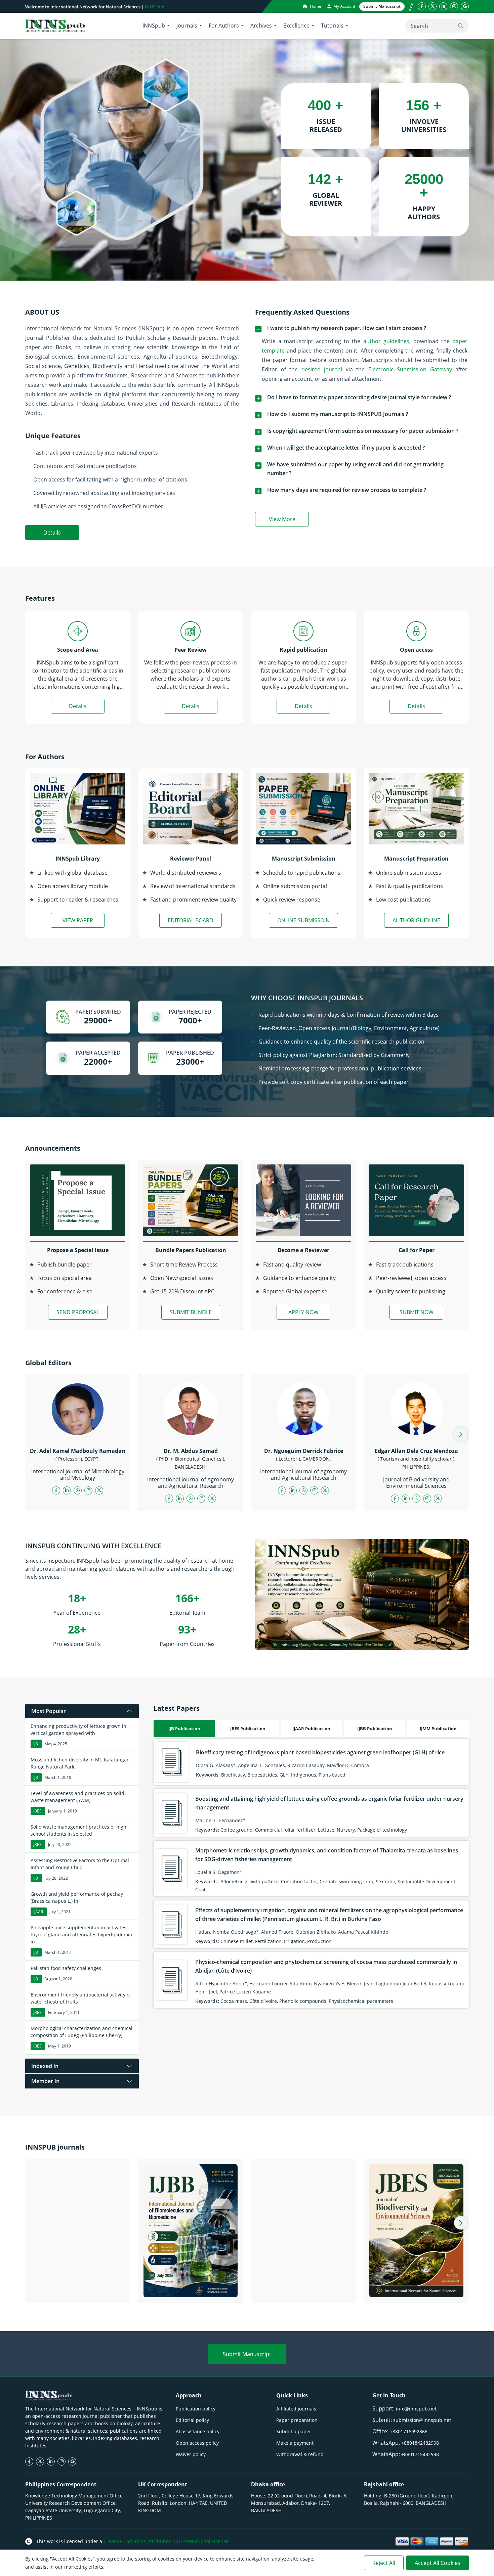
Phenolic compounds (303, 2001)
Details (52, 533)
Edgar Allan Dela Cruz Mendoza (416, 1451)
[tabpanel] (311, 1873)
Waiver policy (191, 2454)
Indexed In (45, 2066)
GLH (284, 1775)
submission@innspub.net (422, 2420)
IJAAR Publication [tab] (311, 1729)
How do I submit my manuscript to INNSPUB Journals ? (338, 414)
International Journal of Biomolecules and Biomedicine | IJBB (191, 2289)
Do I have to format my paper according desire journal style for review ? (359, 397)
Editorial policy (192, 2420)
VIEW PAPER (78, 920)
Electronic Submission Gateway (410, 369)
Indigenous (304, 1775)
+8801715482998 (420, 2454)
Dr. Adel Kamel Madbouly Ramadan (78, 1451)
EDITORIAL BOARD (191, 920)
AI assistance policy (198, 2431)
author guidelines (386, 341)
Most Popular (49, 1711)
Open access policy (197, 2443)
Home (315, 6)
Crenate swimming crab (346, 1881)
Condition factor (299, 1881)
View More (289, 520)
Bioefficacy (233, 1775)
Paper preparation (297, 2420)
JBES (37, 1811)
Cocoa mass (234, 2001)
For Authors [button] (224, 26)
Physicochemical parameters (361, 2001)
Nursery (346, 1830)
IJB (36, 1744)
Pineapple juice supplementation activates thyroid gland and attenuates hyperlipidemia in (81, 1935)
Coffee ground (237, 1830)
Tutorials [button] (332, 26)
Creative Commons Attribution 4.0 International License (166, 2541)
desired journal (322, 369)
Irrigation (294, 1941)
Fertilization (268, 1941)
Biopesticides (262, 1775)
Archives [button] (261, 26)
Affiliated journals (296, 2409)
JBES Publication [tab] (248, 1729)
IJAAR (38, 1912)
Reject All (384, 2563)
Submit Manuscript (247, 2354)
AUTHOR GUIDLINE (416, 920)
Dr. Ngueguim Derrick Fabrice (304, 1451)
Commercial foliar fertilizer (285, 1830)
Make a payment (295, 2443)
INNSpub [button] (154, 26)
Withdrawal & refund (300, 2454)
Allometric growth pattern (250, 1881)
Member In (45, 2081)
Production (319, 1941)
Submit (382, 6)
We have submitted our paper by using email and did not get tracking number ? (355, 469)
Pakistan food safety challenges (66, 1968)
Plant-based (332, 1775)
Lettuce (326, 1830)
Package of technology (382, 1830)
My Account (344, 6)
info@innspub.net (416, 2409)
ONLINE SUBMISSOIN (303, 920)
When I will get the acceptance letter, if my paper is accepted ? (346, 448)
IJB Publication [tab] (184, 1729)
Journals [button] (187, 26)
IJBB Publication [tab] (375, 1729)
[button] (461, 1434)
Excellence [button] (296, 26)
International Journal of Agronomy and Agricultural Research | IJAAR (303, 2289)
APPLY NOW (303, 1312)
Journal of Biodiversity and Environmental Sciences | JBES (417, 2289)
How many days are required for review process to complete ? (347, 490)
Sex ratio (385, 1881)
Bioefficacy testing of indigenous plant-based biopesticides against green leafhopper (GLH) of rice (320, 1752)
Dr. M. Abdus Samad (191, 1451)
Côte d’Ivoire (263, 2001)
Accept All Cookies (438, 2563)
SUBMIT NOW (417, 1312)
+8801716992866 (409, 2431)
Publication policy (196, 2409)
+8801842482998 (420, 2443)
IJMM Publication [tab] (438, 1729)
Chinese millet (237, 1941)
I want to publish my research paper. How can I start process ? (347, 328)
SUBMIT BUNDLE (191, 1312)
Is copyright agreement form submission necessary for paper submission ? (363, 431)
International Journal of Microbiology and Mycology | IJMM (78, 2289)
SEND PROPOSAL (78, 1312)
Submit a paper (294, 2431)
